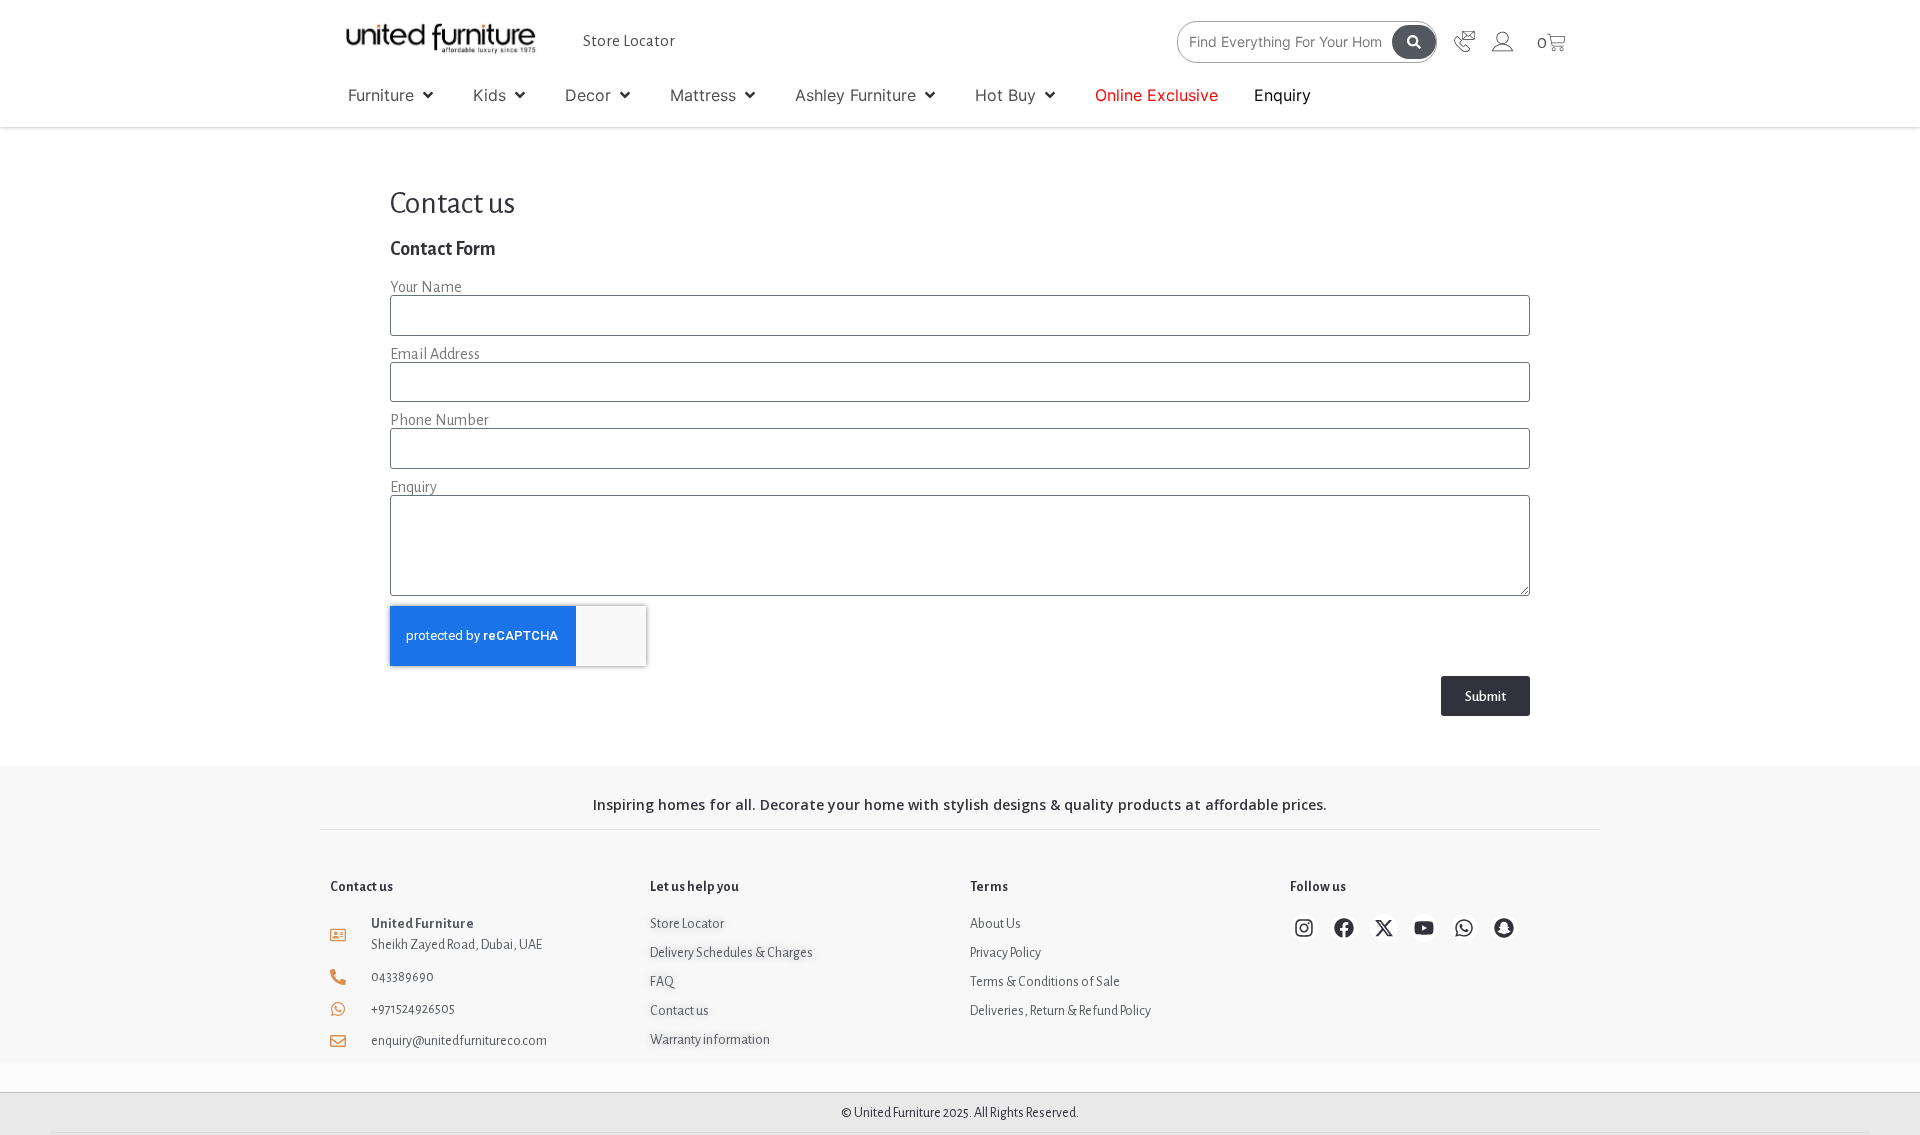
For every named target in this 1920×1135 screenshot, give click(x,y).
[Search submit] (1414, 42)
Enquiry (413, 487)
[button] (392, 95)
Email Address (435, 354)
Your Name (426, 287)
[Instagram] (1304, 928)
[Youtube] (1424, 928)
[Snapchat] (1504, 928)
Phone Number (439, 420)
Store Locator (629, 40)
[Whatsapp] (1464, 928)
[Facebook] (1344, 928)
